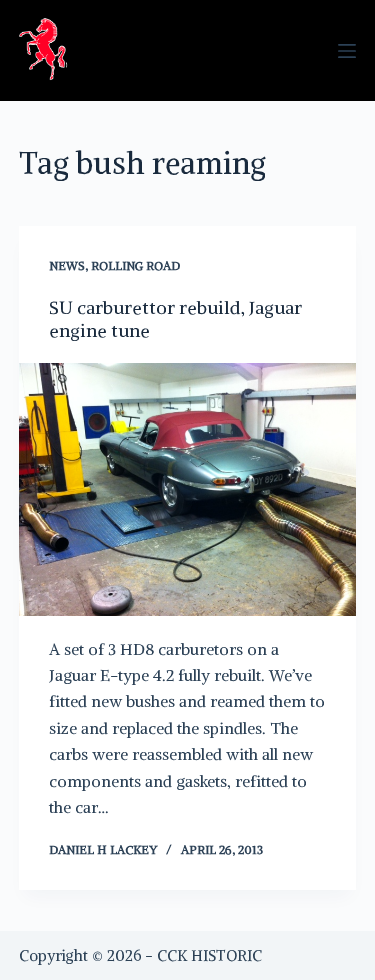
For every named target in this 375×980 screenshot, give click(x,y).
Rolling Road (135, 265)
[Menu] (347, 51)
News (67, 265)
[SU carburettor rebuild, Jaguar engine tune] (188, 489)
